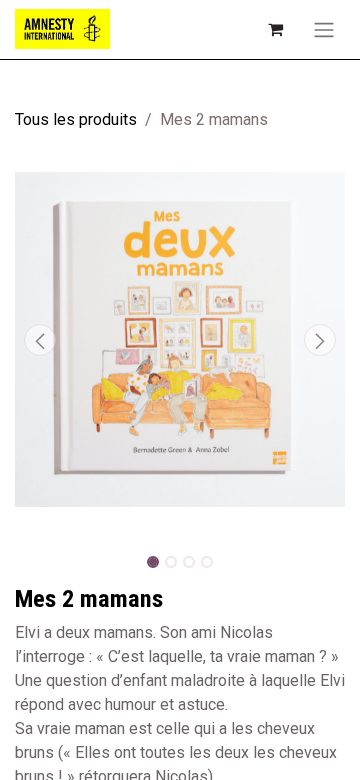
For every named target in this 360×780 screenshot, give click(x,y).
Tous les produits (76, 119)
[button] (40, 340)
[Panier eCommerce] (275, 29)
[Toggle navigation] (324, 29)
